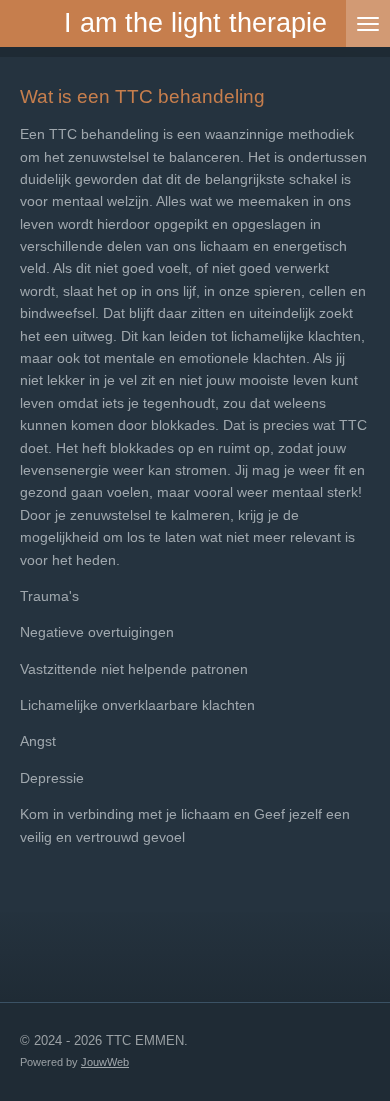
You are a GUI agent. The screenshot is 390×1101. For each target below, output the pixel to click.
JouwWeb (105, 1062)
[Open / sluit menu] (368, 23)
